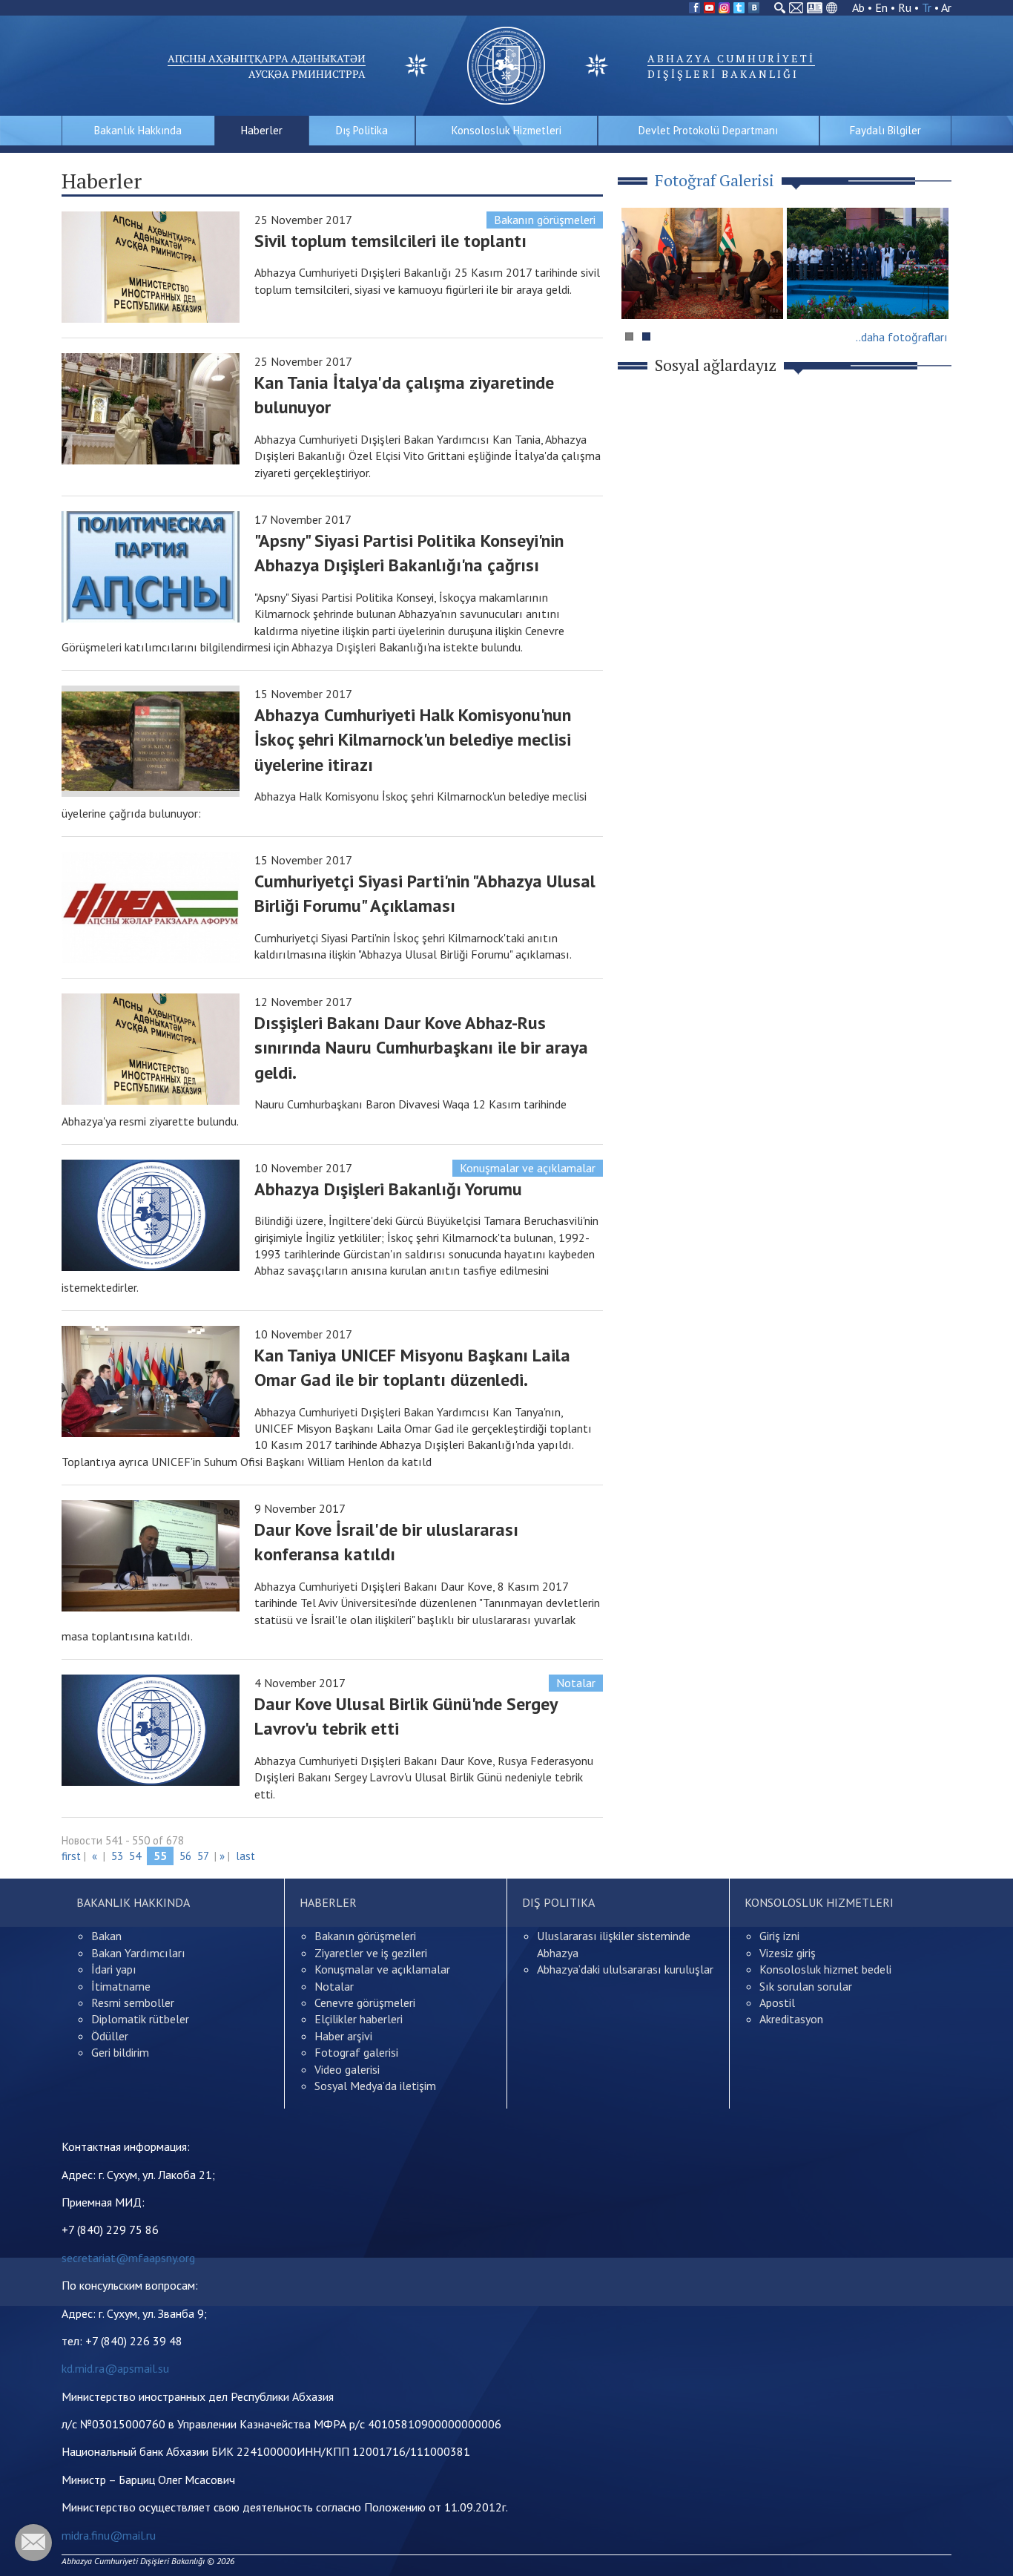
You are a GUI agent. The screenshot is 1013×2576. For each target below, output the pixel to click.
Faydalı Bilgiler (885, 130)
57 (203, 1856)
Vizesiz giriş (788, 1953)
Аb (858, 7)
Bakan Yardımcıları (138, 1953)
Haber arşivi (343, 2036)
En (881, 7)
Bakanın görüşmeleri (545, 220)
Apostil (777, 2002)
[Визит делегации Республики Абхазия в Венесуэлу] (702, 263)
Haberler (262, 130)
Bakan (106, 1936)
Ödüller (110, 2036)
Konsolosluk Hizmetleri (506, 130)
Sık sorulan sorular (806, 1986)
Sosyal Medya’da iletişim (375, 2086)
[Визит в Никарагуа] (868, 263)
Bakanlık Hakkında (138, 130)
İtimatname (121, 1986)
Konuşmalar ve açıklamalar (528, 1168)
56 (185, 1856)
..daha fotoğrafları (902, 337)
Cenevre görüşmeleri (365, 2002)
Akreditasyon (791, 2019)
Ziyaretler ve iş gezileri (371, 1953)
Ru (905, 7)
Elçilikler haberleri (359, 2019)
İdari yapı (114, 1969)
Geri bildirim (120, 2052)
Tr (927, 7)
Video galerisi (347, 2069)
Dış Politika (362, 130)
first (71, 1856)
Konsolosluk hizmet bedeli (825, 1969)
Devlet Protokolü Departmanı (708, 130)
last (245, 1856)
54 (135, 1856)
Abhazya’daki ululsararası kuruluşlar (625, 1969)
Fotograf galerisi (356, 2052)
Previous (639, 292)
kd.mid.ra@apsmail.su (115, 2368)
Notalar (576, 1683)
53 (117, 1856)
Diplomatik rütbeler (140, 2019)
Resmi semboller (133, 2002)
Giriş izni (779, 1936)
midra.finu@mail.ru (109, 2535)
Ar (946, 7)
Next (932, 292)
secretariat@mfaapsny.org (128, 2258)
